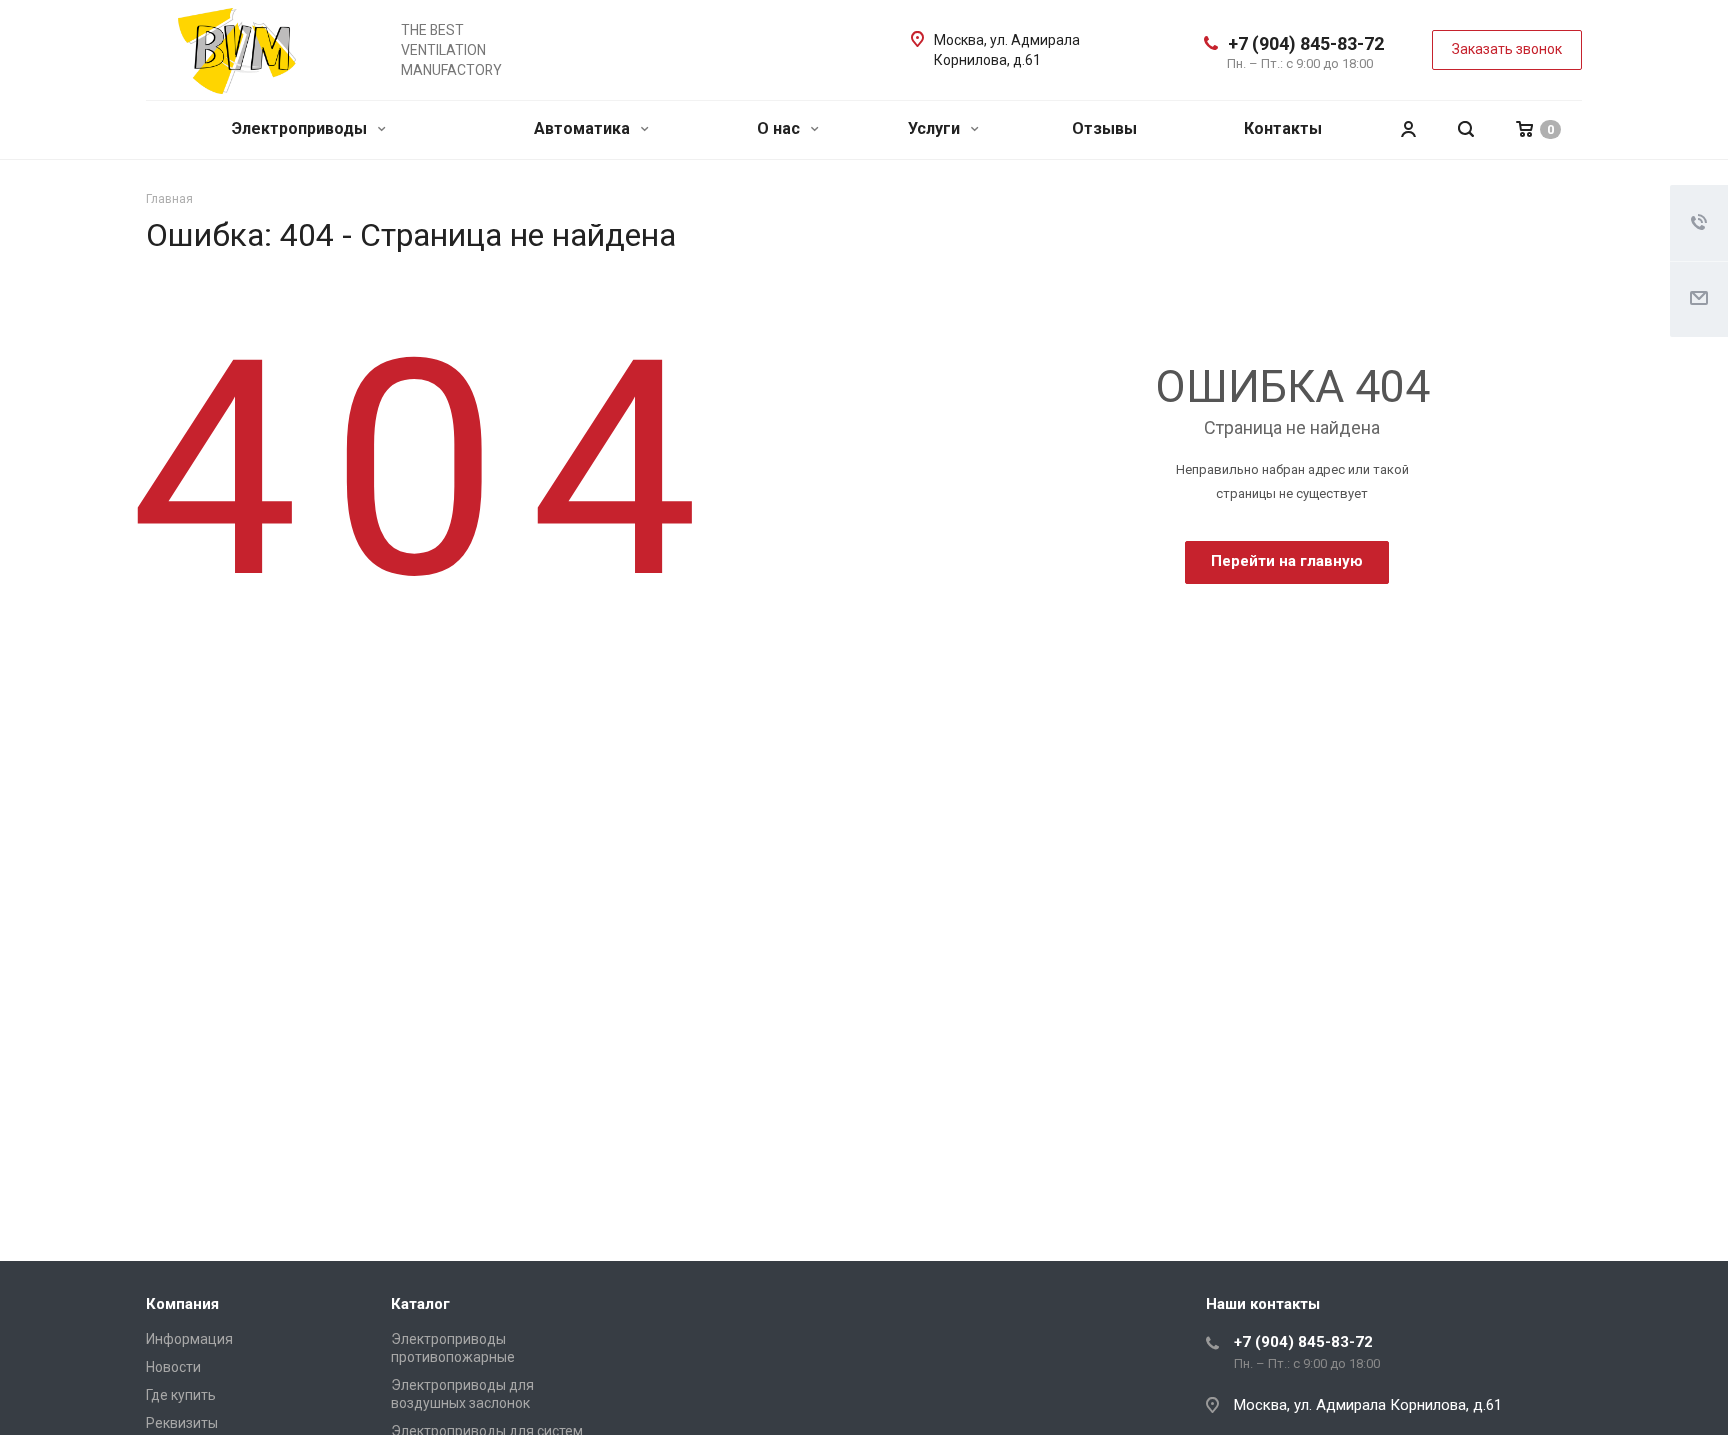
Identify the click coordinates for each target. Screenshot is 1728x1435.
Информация (189, 1339)
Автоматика (584, 128)
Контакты (1283, 128)
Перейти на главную (1287, 561)
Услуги (936, 128)
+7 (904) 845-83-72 (1306, 43)
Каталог (420, 1304)
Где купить (181, 1395)
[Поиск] (1466, 129)
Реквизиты (182, 1423)
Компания (182, 1304)
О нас (780, 128)
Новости (173, 1367)
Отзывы (1104, 128)
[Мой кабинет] (1408, 129)
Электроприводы (301, 128)
